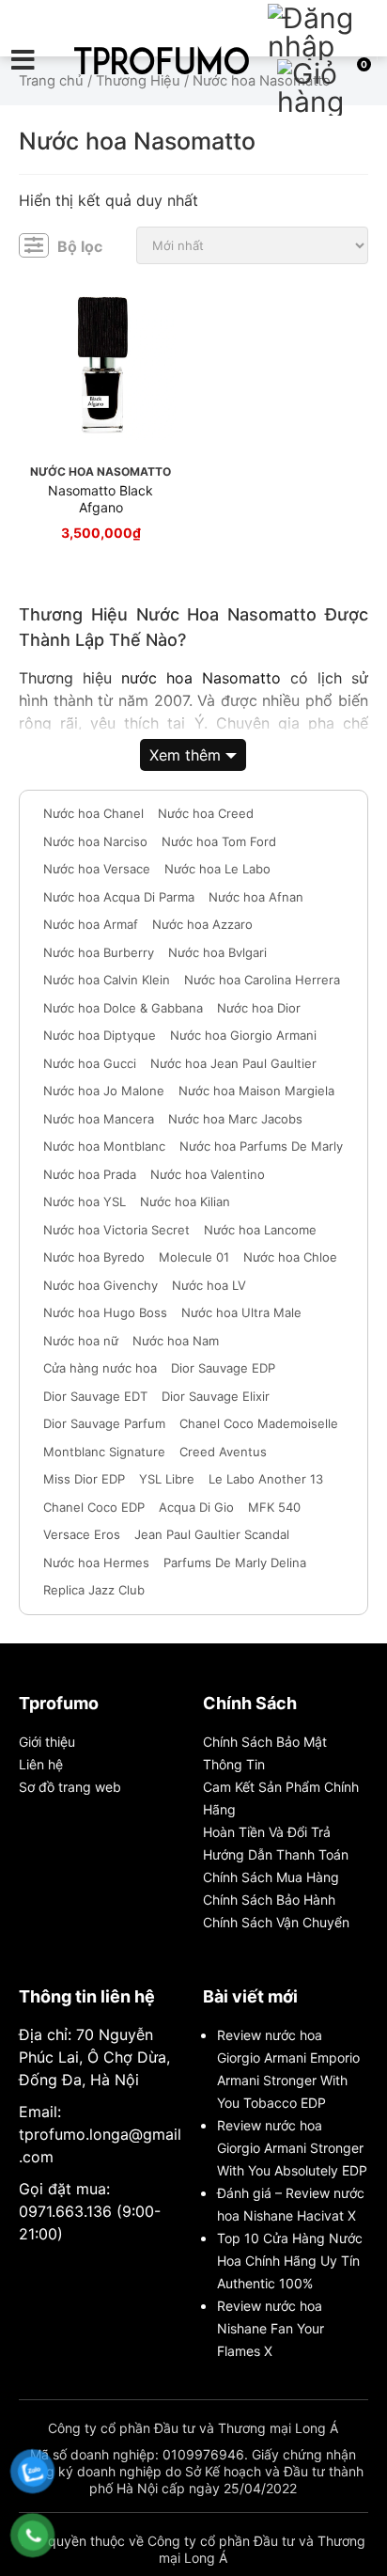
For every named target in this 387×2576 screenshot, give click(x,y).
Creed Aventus (223, 1452)
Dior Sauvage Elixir (216, 1396)
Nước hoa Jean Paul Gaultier (233, 1063)
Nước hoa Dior (259, 1008)
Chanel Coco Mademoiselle (259, 1423)
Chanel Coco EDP (94, 1507)
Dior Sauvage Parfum (104, 1423)
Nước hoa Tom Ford (219, 841)
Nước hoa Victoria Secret (116, 1230)
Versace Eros (82, 1534)
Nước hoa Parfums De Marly (261, 1146)
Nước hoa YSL (85, 1202)
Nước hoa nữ (81, 1341)
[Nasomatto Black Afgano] (101, 365)
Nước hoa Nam (176, 1341)
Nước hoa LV (209, 1285)
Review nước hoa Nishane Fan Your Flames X (271, 2328)
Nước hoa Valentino (208, 1174)
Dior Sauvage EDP (223, 1368)
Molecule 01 (194, 1257)
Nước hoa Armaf (91, 924)
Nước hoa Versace (97, 869)
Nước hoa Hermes (96, 1563)
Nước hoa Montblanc (104, 1146)
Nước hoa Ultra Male (241, 1312)
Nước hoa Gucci (90, 1063)
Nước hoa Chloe (290, 1257)
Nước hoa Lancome (260, 1230)
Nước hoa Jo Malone (104, 1091)
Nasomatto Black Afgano (101, 499)
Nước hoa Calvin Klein (107, 980)
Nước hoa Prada (90, 1174)
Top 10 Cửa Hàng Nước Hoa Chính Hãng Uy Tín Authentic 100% (290, 2261)
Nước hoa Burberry (99, 952)
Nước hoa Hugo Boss (105, 1312)
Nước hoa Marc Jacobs (235, 1119)
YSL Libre (167, 1479)
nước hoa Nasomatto (201, 678)
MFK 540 (274, 1507)
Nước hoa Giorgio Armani (243, 1035)
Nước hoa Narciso (95, 841)
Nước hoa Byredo (94, 1257)
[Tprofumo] (162, 60)
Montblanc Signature (104, 1452)
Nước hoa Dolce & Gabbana (123, 1008)
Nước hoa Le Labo (217, 869)
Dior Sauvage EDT (95, 1396)
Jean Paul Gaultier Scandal (212, 1534)
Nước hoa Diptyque (100, 1035)
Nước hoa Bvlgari (217, 952)
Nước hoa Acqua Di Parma (119, 897)
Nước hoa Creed (206, 813)
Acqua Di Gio (196, 1507)
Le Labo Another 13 (266, 1479)
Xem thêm (185, 755)
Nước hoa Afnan (256, 897)
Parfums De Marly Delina (235, 1563)
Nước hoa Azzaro (202, 924)
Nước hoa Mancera (99, 1119)
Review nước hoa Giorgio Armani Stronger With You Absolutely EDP (292, 2148)
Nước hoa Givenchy (101, 1285)
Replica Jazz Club (94, 1590)
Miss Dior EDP (84, 1479)
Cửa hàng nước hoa (100, 1368)
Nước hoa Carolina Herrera (262, 980)
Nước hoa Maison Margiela (256, 1091)
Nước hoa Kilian (185, 1202)
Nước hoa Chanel (93, 813)
